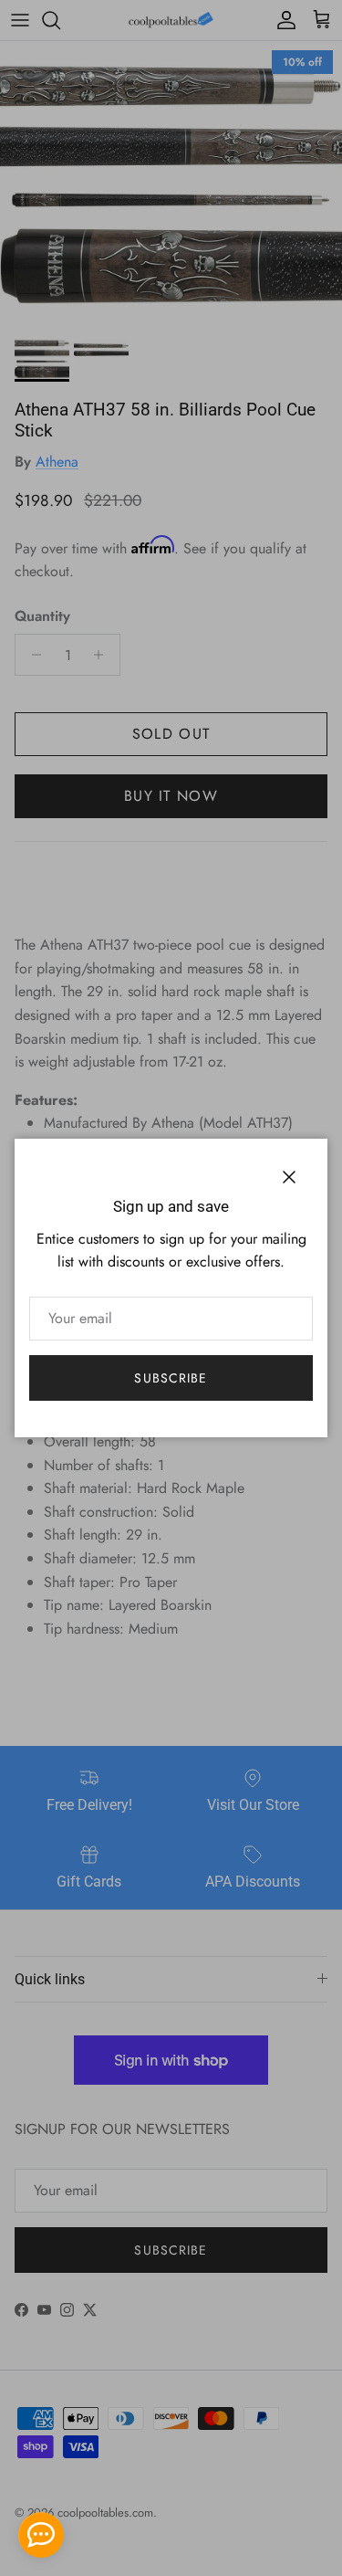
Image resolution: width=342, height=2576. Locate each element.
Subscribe (171, 1378)
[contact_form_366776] (41, 2535)
